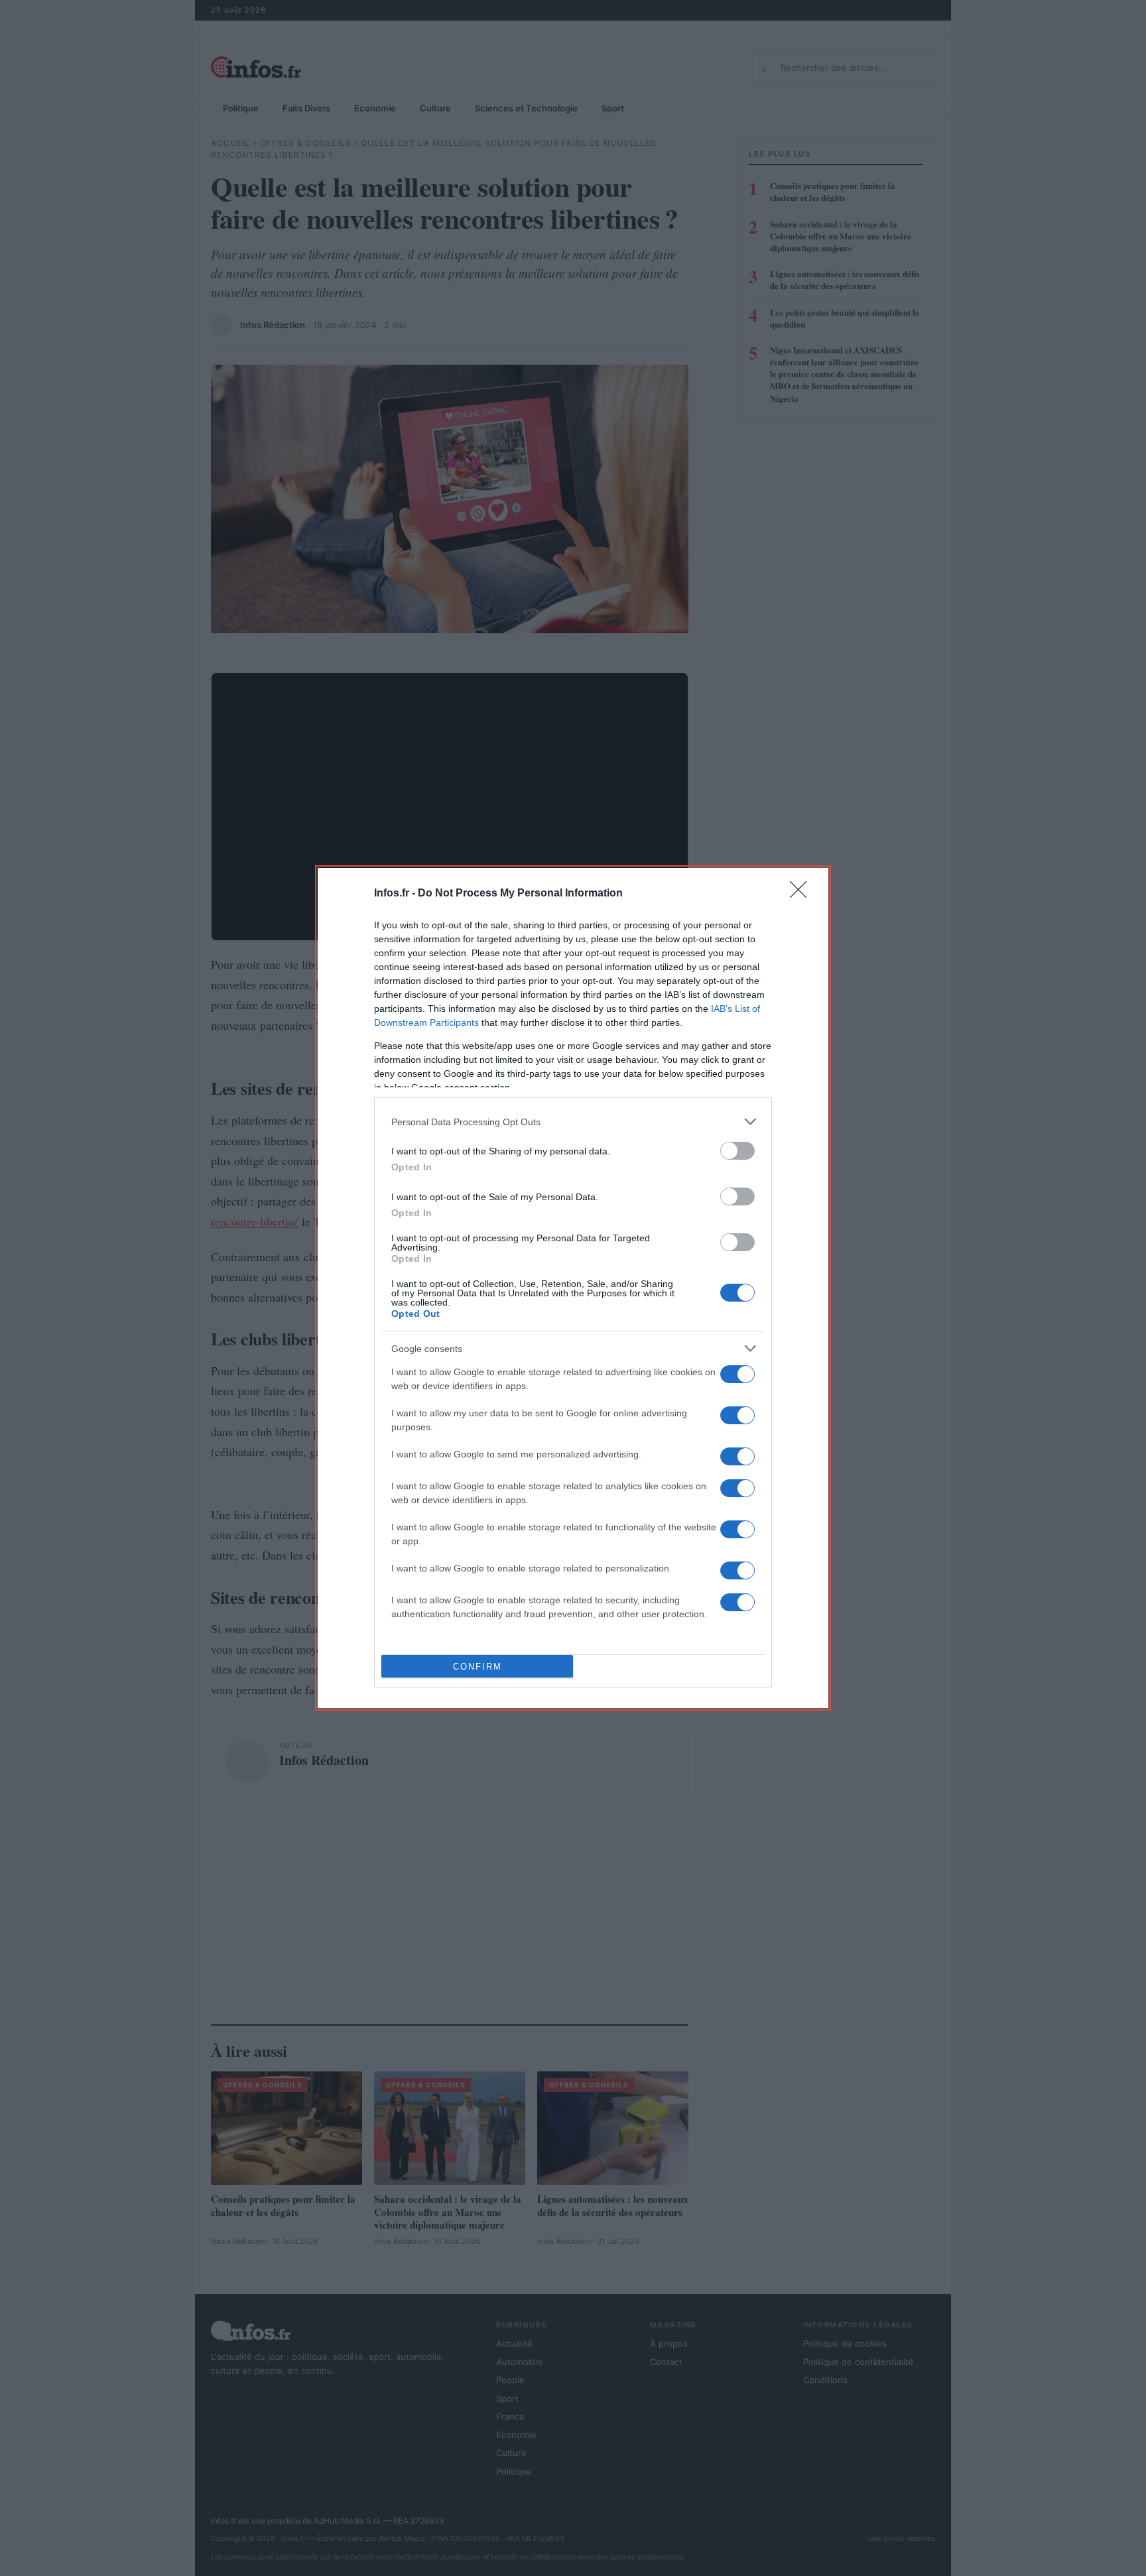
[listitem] (573, 1122)
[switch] (737, 1151)
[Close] (802, 894)
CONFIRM (477, 1667)
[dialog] (573, 1288)
